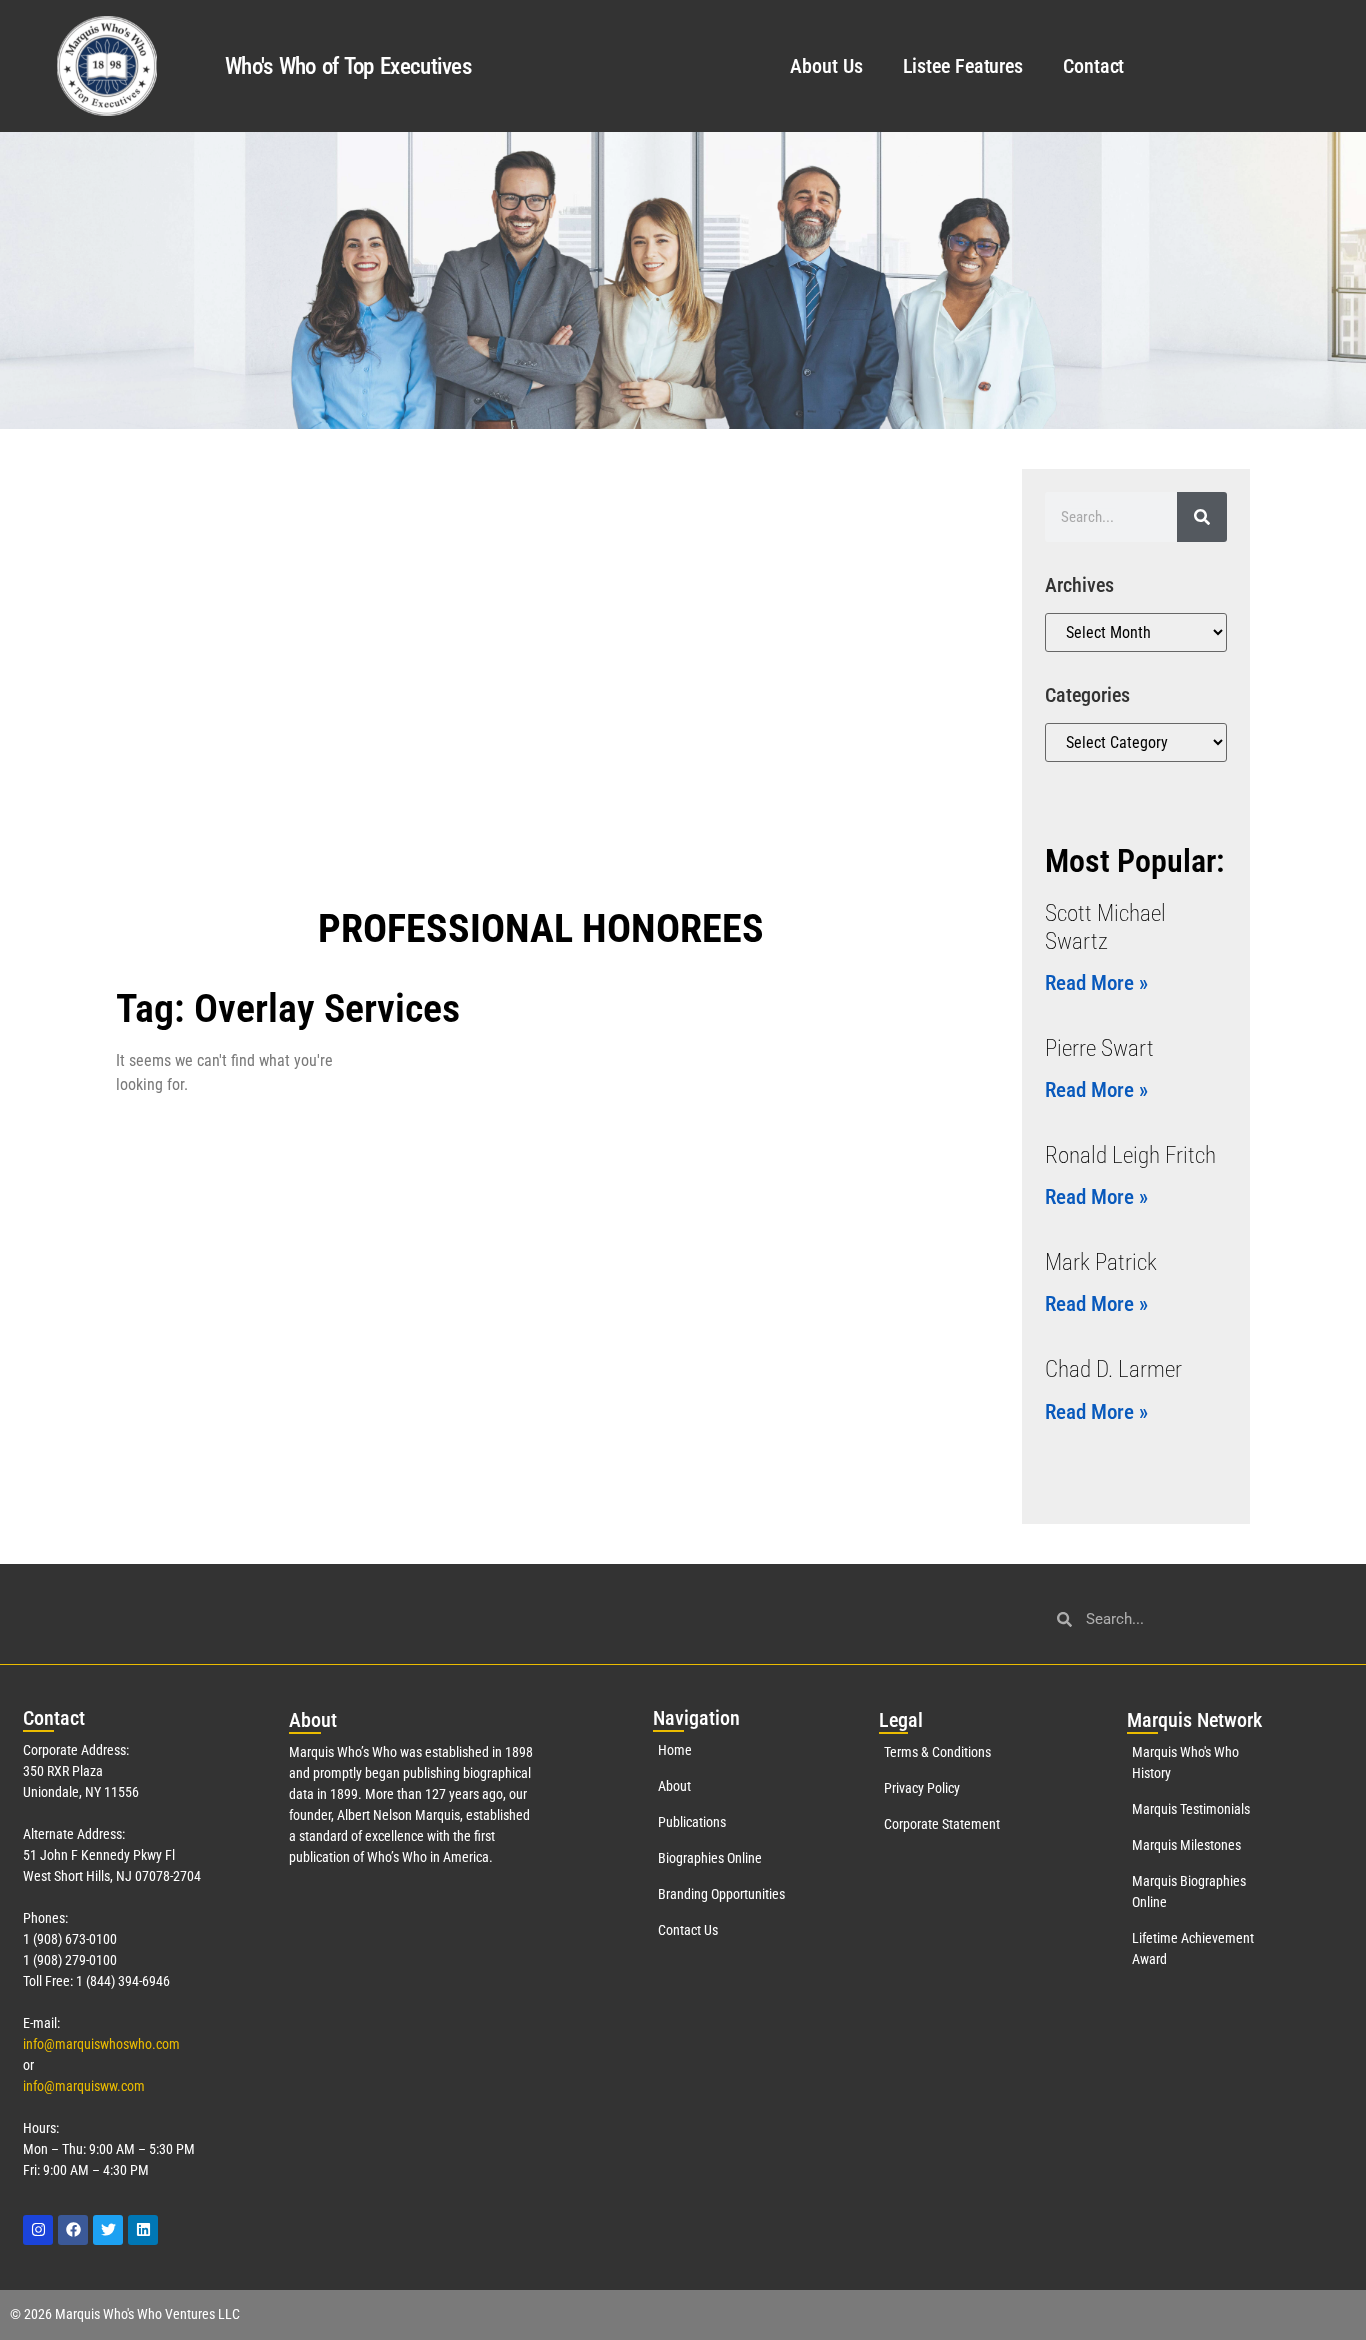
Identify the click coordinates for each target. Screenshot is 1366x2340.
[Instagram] (38, 2230)
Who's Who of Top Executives (348, 66)
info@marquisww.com (84, 2086)
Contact (1093, 66)
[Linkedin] (143, 2230)
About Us (826, 66)
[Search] (1202, 517)
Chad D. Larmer (1113, 1369)
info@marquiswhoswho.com (101, 2044)
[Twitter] (108, 2230)
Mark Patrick (1101, 1262)
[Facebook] (73, 2230)
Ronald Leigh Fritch (1130, 1155)
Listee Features (963, 66)
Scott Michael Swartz (1105, 927)
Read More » (1096, 983)
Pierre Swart (1099, 1048)
